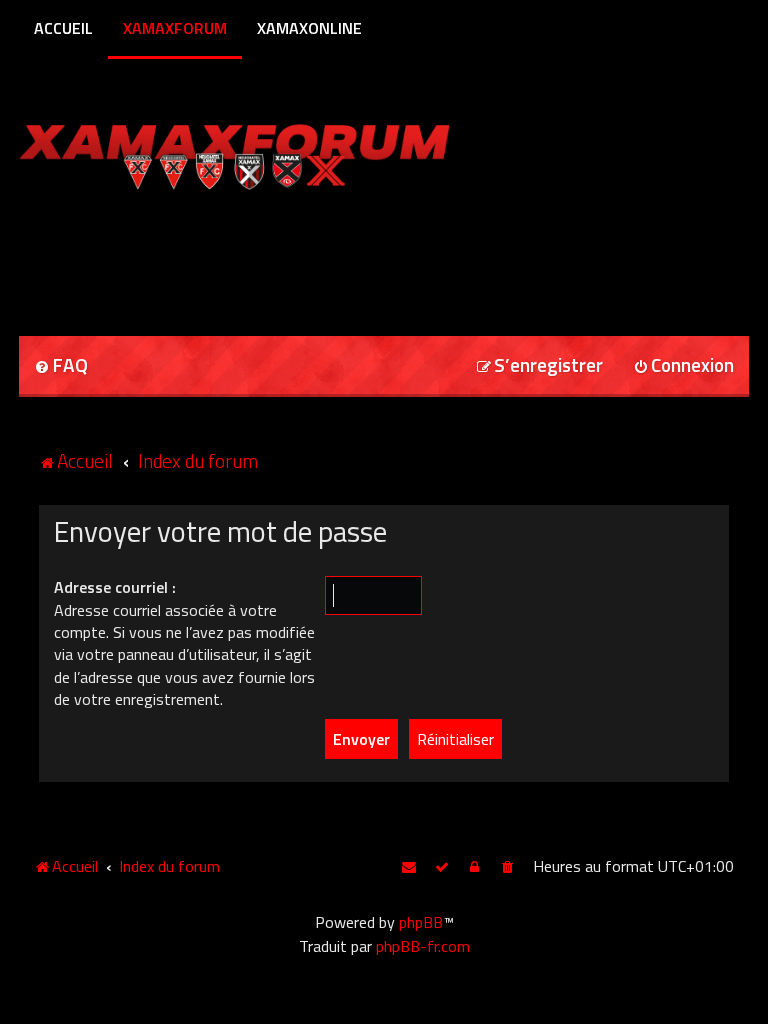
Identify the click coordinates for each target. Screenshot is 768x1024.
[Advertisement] (253, 256)
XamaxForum (175, 28)
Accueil (63, 28)
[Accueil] (272, 152)
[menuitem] (61, 366)
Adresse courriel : (115, 587)
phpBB (421, 922)
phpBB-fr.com (423, 946)
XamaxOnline (309, 28)
